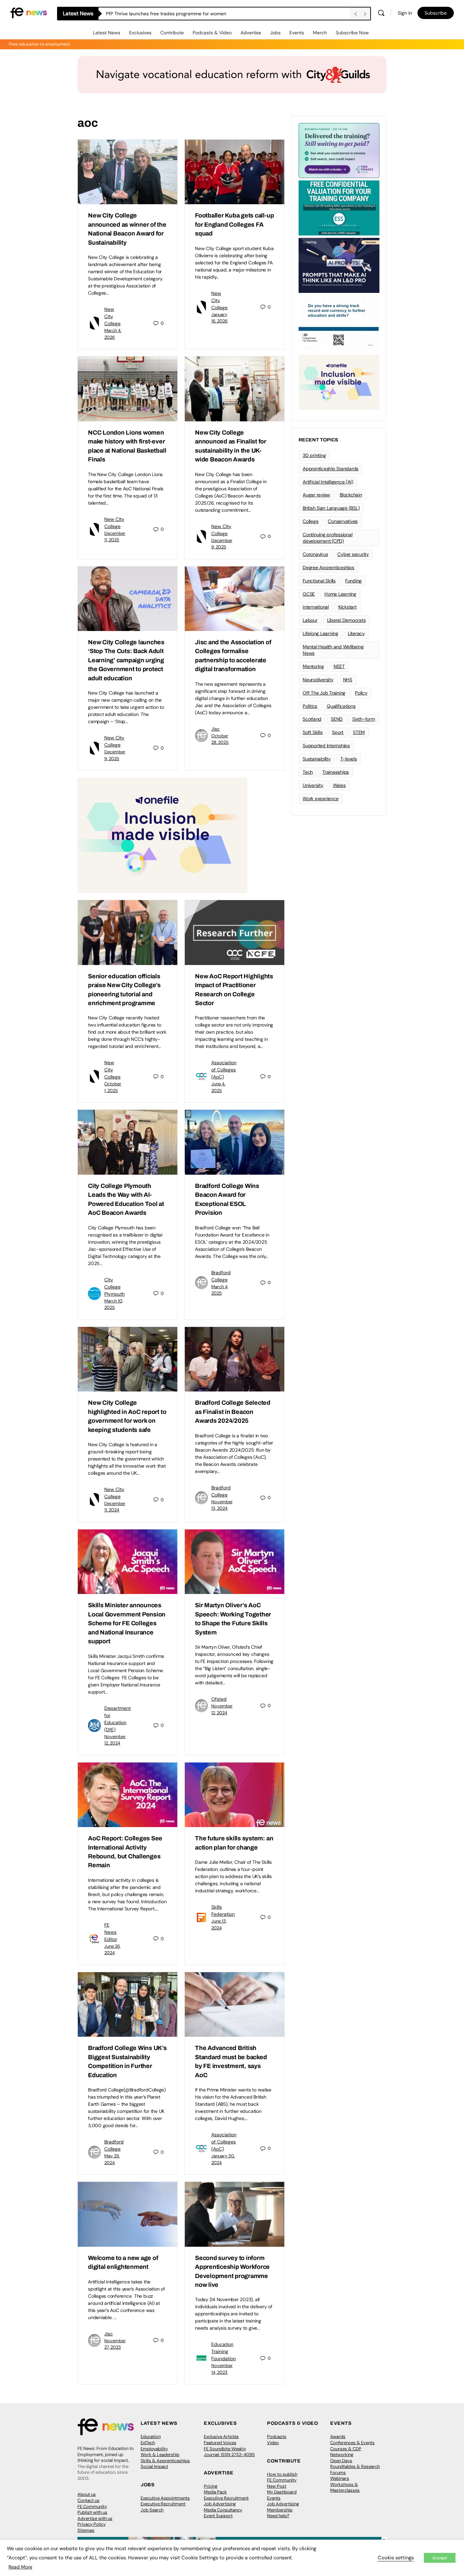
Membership (280, 2510)
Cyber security (353, 554)
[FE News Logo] (29, 12)
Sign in (405, 13)
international (316, 607)
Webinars (340, 2478)
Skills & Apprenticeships (165, 2461)
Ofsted (219, 1699)
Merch (320, 33)
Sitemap (86, 2530)
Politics (310, 706)
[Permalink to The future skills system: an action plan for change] (235, 1795)
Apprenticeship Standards (331, 469)
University (313, 785)
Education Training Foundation (224, 2351)
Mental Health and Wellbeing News (333, 650)
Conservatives (343, 521)
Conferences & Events (352, 2443)
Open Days (341, 2461)
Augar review (316, 495)
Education (151, 2437)
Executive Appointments (165, 2498)
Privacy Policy (92, 2524)
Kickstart (347, 607)
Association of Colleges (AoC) (224, 1070)
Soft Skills (313, 732)
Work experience (320, 799)
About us (87, 2494)
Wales (339, 785)
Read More (20, 2567)
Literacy (356, 633)
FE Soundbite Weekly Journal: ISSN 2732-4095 (229, 2452)
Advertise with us (95, 2518)
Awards (338, 2437)
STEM (359, 732)
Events (297, 33)
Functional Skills (319, 581)
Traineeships (336, 772)
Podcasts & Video (212, 33)
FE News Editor (111, 1932)
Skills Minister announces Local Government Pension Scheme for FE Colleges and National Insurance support (127, 1623)
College (310, 521)
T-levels (349, 759)
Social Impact (154, 2466)
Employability (154, 2449)
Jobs (275, 33)
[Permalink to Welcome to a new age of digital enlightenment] (128, 2214)
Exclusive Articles (221, 2437)
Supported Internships (326, 746)
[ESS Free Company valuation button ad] (339, 207)
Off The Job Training (324, 693)
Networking (342, 2455)
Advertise (251, 33)
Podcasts (277, 2437)
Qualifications (341, 706)
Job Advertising (220, 2504)
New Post (277, 2486)
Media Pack (215, 2492)
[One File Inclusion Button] (162, 835)
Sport (338, 732)
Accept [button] (440, 2558)
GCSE (309, 594)
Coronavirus (315, 554)
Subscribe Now (352, 33)
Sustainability (317, 759)
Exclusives (140, 33)
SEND (337, 719)
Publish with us (92, 2512)
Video (273, 2443)
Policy (361, 693)
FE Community (92, 2507)
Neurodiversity (318, 680)
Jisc (216, 729)
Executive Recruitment (163, 2504)
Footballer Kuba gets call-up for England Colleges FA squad (234, 224)
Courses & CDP (346, 2449)
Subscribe (436, 13)
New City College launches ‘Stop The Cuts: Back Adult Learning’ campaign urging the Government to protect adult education (126, 660)
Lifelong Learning (320, 633)
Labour (310, 620)
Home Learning (340, 594)
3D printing (314, 455)
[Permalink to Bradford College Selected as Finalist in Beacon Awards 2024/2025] (235, 1359)
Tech (308, 772)
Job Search (152, 2510)
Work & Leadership (160, 2455)
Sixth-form (364, 719)
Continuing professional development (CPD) (327, 538)
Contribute (172, 33)
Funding (353, 581)
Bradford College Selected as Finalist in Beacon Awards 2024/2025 (233, 1412)
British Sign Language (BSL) (331, 508)
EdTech (148, 2443)
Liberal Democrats (346, 620)
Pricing (211, 2486)
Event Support (218, 2516)
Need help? (278, 2516)
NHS (348, 680)
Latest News (107, 33)
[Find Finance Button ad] (339, 150)
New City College (112, 316)
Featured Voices (220, 2443)
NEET (339, 666)
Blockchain (351, 495)
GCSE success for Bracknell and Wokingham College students (174, 14)
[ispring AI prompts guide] (339, 265)
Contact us (88, 2500)
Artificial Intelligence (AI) (328, 482)
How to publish (282, 2474)
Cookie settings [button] (396, 2558)
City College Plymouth (114, 1287)
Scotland (312, 719)
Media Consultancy (223, 2510)
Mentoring (313, 666)
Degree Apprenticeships (328, 567)
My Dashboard (282, 2492)
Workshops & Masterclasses (345, 2487)
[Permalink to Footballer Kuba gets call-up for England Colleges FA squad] (235, 172)
